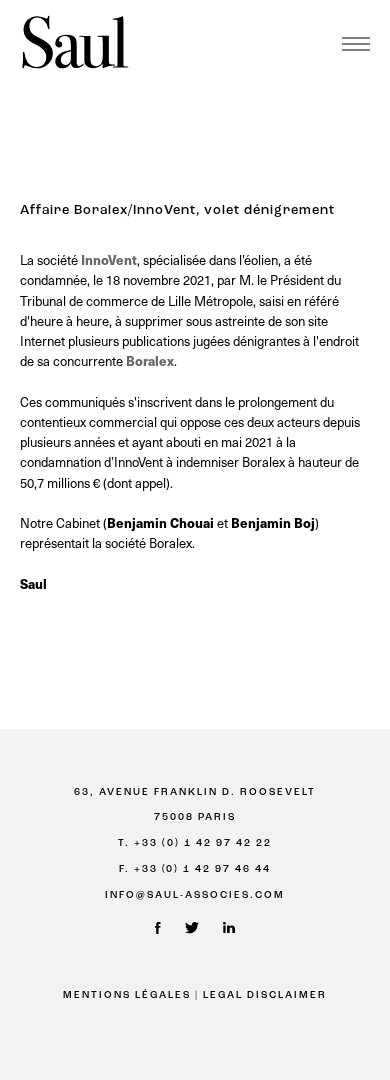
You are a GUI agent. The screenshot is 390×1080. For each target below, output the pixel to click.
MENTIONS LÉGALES (127, 995)
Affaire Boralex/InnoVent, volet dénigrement (177, 210)
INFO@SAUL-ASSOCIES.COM (195, 895)
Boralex (150, 360)
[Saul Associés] (75, 43)
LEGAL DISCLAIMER (265, 995)
